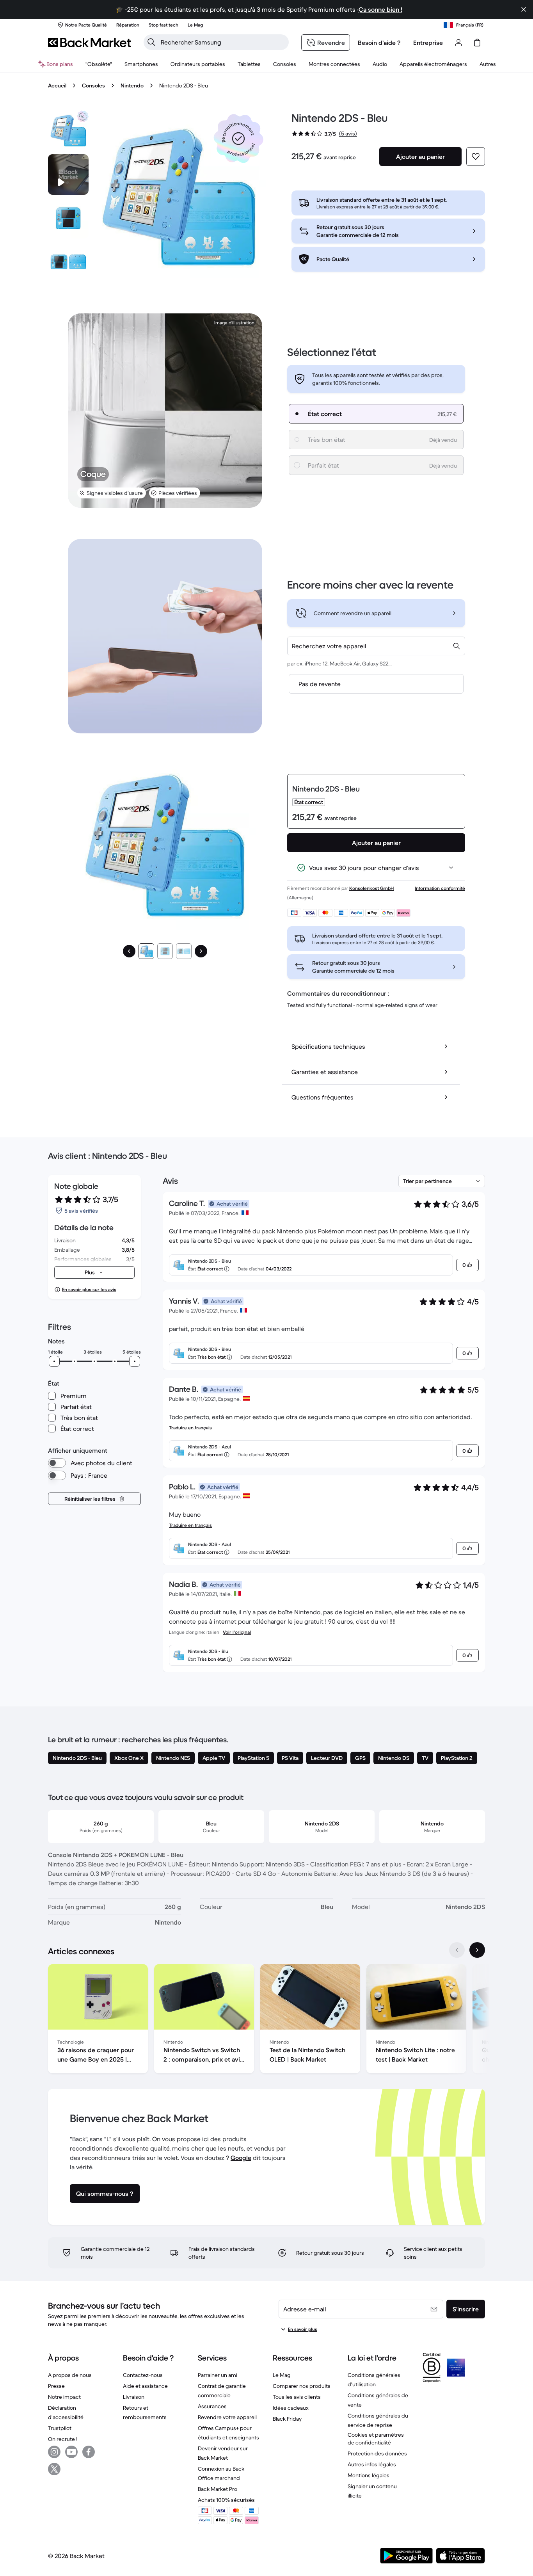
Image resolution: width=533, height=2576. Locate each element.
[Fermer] (524, 9)
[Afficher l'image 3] (184, 951)
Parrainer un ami (218, 2375)
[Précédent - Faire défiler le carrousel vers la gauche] (457, 1950)
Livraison (134, 2397)
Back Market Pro (218, 2489)
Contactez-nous (143, 2375)
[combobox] (376, 646)
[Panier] (477, 43)
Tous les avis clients (297, 2397)
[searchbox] (222, 42)
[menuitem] (141, 64)
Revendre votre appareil (227, 2417)
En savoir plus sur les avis (89, 1289)
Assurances (212, 2406)
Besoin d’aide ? (379, 43)
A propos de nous (70, 2375)
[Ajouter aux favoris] (476, 157)
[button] (238, 139)
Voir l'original (237, 1632)
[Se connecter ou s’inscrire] (458, 43)
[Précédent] (129, 951)
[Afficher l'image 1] (146, 951)
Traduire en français (190, 1428)
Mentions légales (369, 2475)
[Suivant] (201, 951)
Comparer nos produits (302, 2386)
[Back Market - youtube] (71, 2452)
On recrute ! (63, 2439)
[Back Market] (90, 43)
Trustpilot (60, 2428)
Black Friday (287, 2419)
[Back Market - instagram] (54, 2452)
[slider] (54, 1361)
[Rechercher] (151, 42)
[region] (266, 2020)
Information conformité (440, 888)
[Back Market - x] (54, 2469)
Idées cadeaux (291, 2408)
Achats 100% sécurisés (226, 2500)
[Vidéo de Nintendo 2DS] (68, 174)
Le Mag (282, 2375)
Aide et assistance (145, 2386)
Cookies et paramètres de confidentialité (376, 2439)
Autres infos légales (372, 2464)
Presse (56, 2386)
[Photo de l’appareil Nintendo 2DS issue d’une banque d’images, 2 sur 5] (68, 218)
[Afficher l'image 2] (165, 951)
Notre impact (64, 2397)
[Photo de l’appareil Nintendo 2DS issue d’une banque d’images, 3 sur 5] (68, 262)
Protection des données (377, 2453)
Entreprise (428, 43)
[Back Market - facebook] (89, 2452)
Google (241, 2158)
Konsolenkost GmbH (371, 888)
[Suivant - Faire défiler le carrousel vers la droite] (477, 1950)
